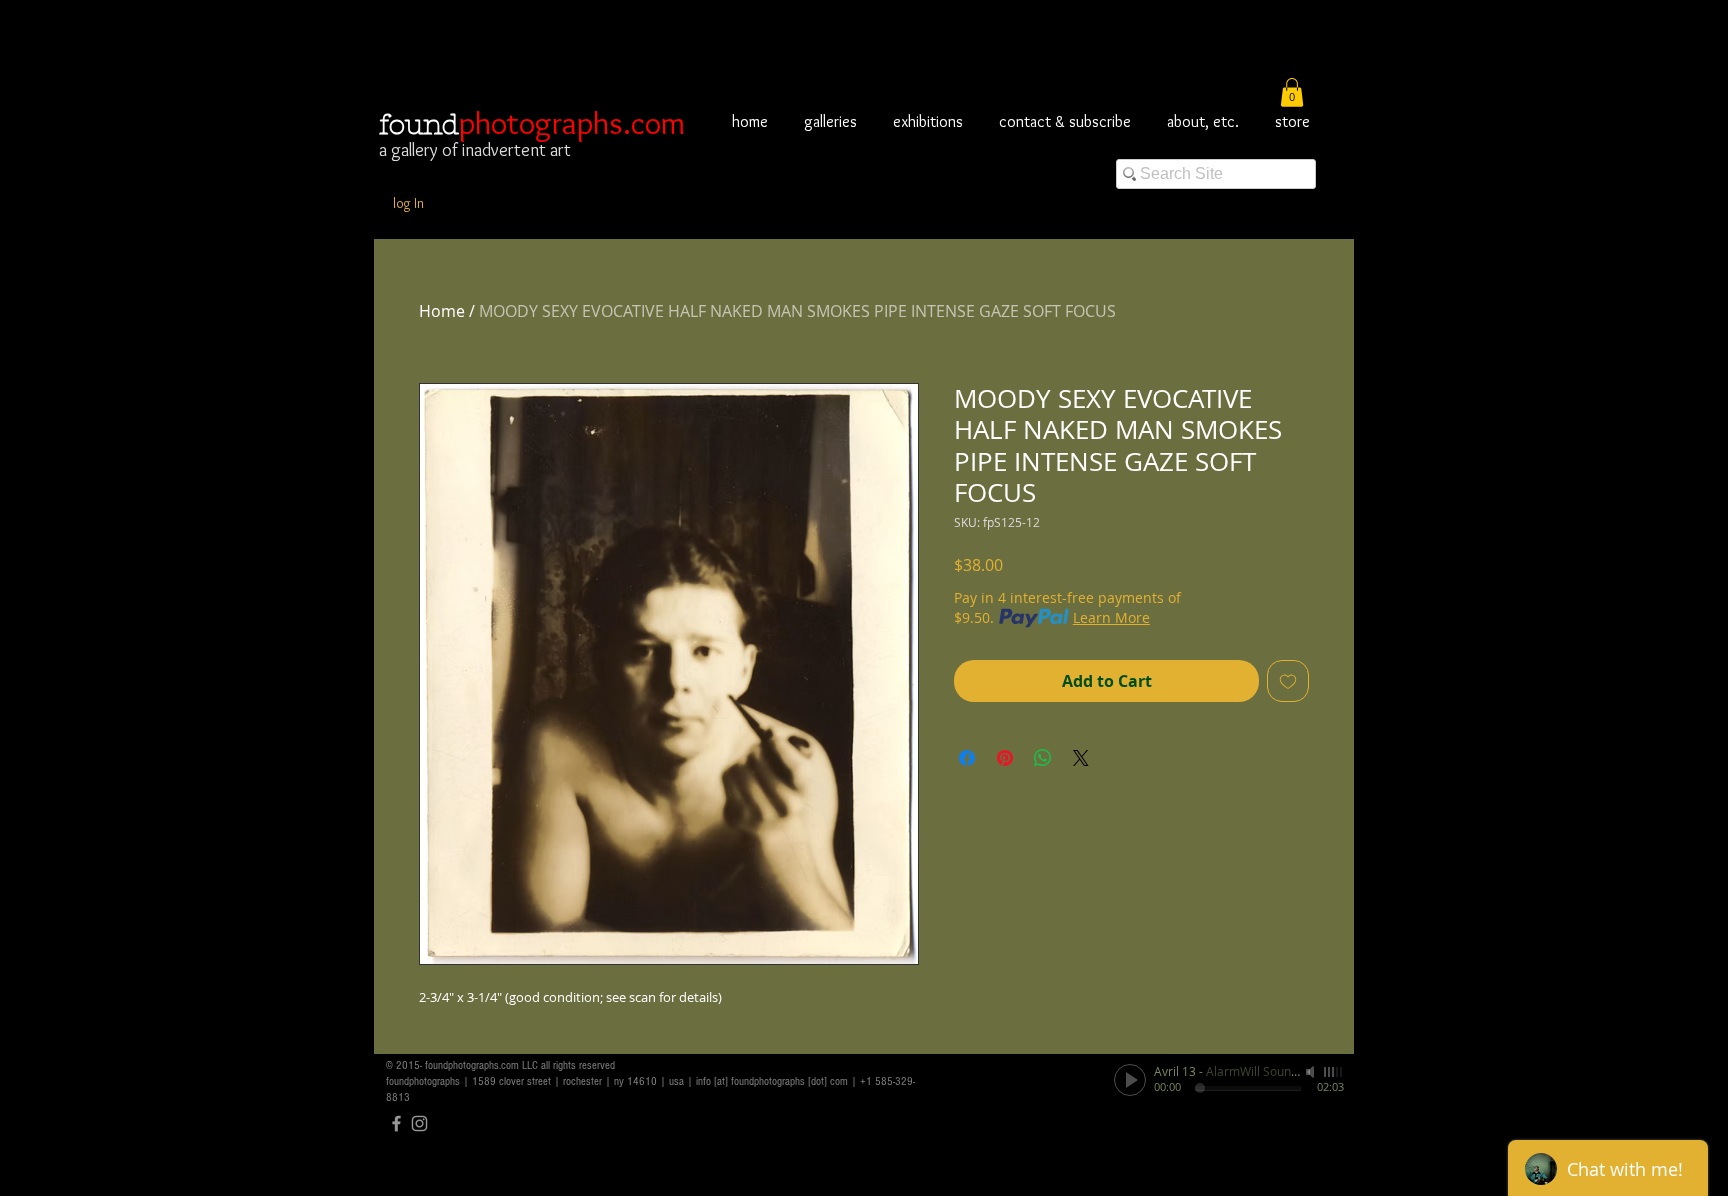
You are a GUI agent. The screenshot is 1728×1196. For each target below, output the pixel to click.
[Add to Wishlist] (1288, 681)
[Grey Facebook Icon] (396, 1123)
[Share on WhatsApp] (1043, 758)
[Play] (1130, 1080)
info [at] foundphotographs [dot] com (772, 1081)
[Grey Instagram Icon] (419, 1123)
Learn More (1111, 617)
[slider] (1334, 1072)
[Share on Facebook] (967, 758)
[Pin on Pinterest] (1005, 758)
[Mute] (1312, 1072)
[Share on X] (1081, 758)
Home (442, 311)
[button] (1292, 92)
